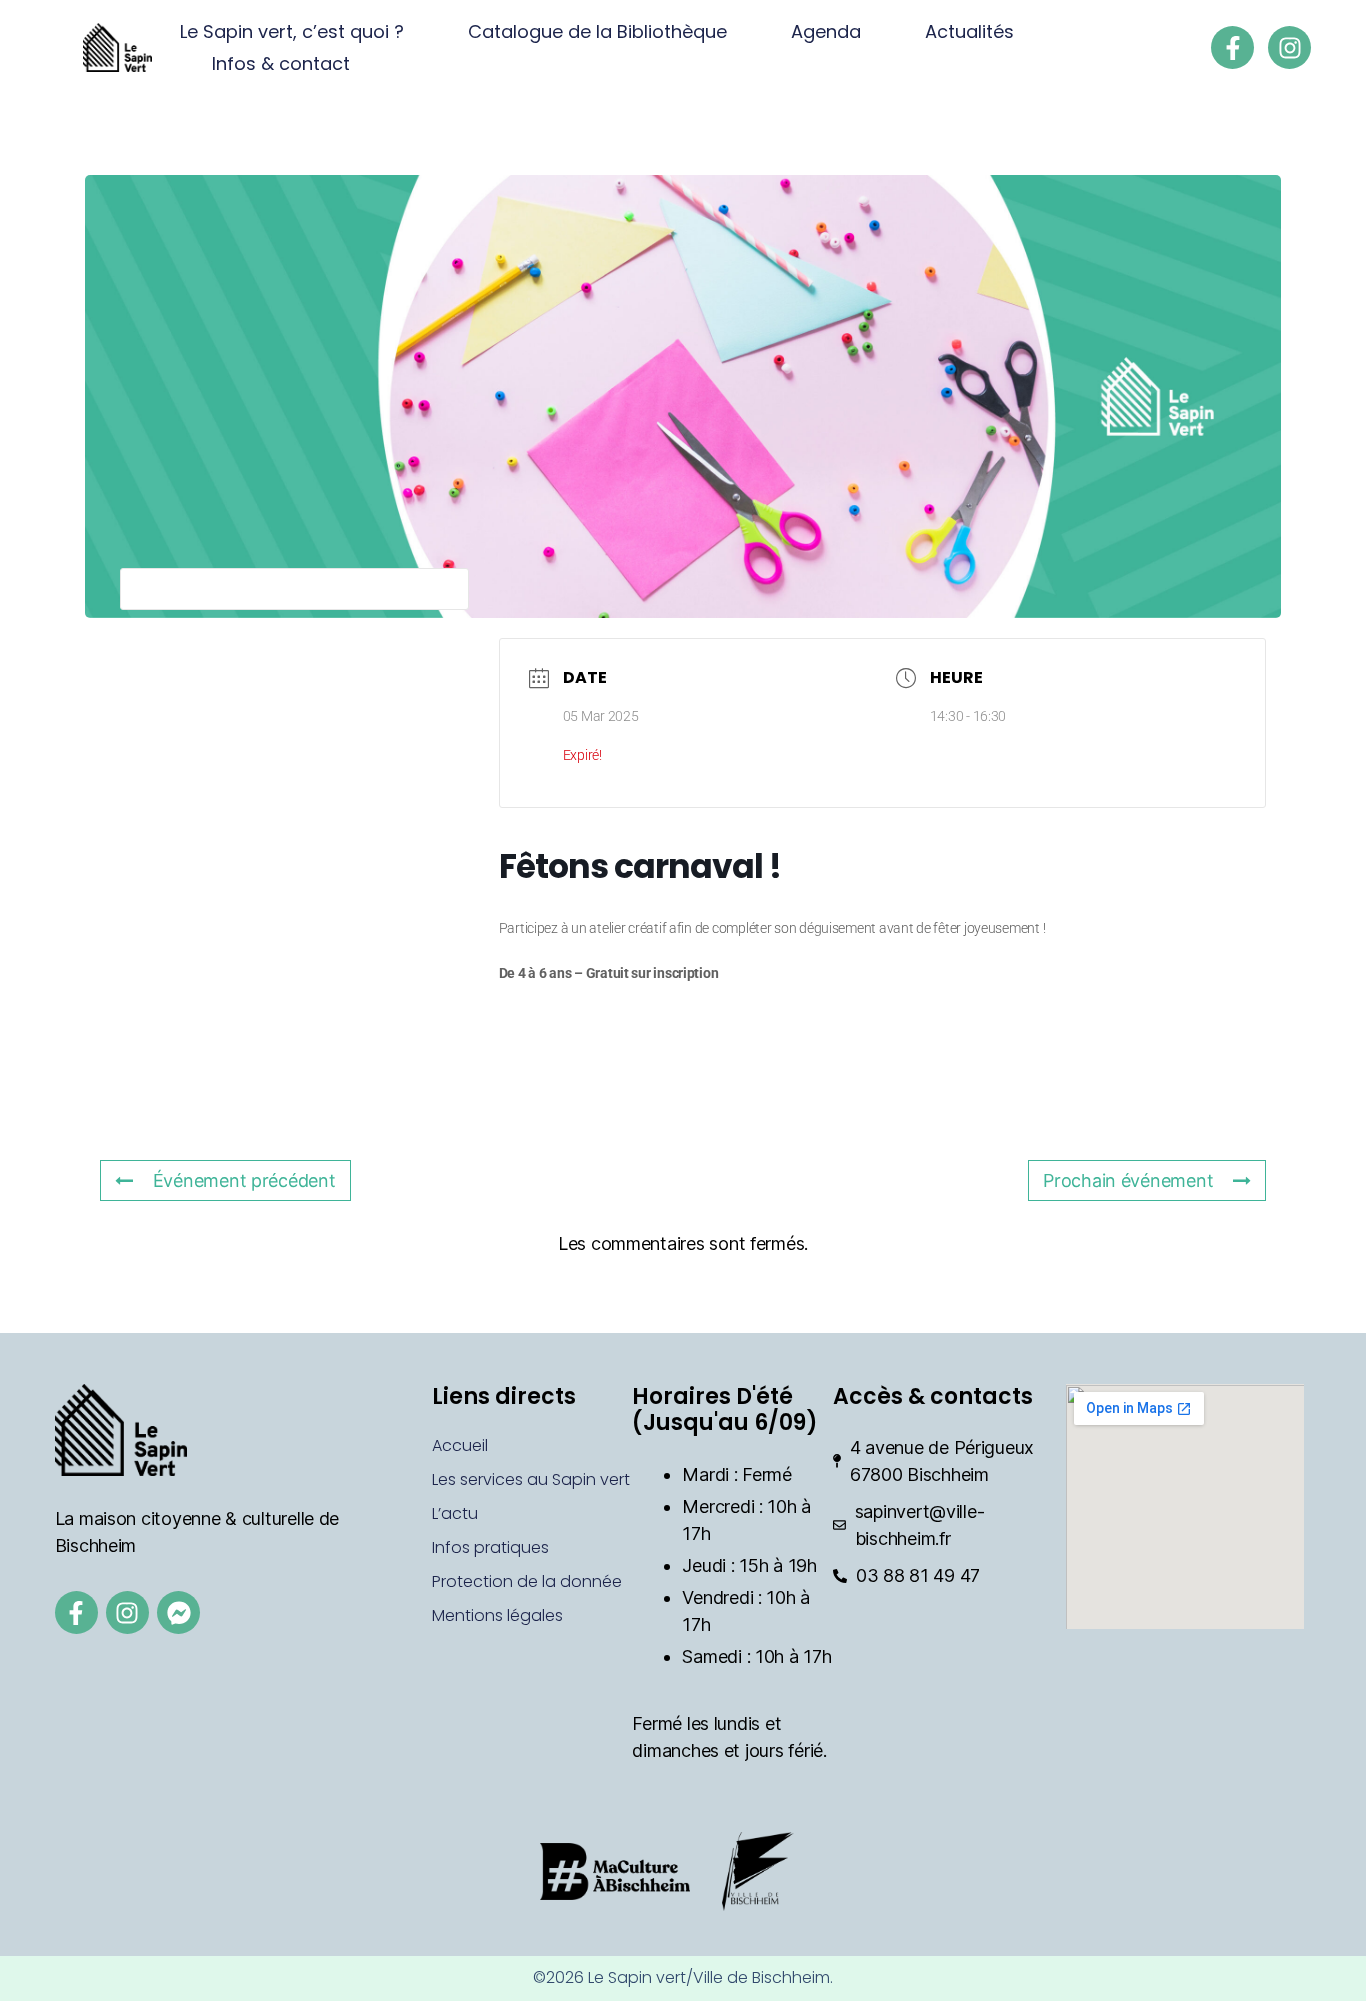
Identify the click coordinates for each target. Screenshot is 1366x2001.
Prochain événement (1128, 1180)
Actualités (969, 31)
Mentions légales (497, 1615)
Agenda (826, 31)
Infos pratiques (490, 1547)
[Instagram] (1289, 47)
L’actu (455, 1513)
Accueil (460, 1445)
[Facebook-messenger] (178, 1612)
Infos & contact (281, 63)
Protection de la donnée (527, 1581)
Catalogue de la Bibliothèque (597, 31)
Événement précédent (244, 1180)
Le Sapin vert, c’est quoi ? (292, 31)
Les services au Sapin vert (531, 1479)
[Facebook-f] (1232, 47)
